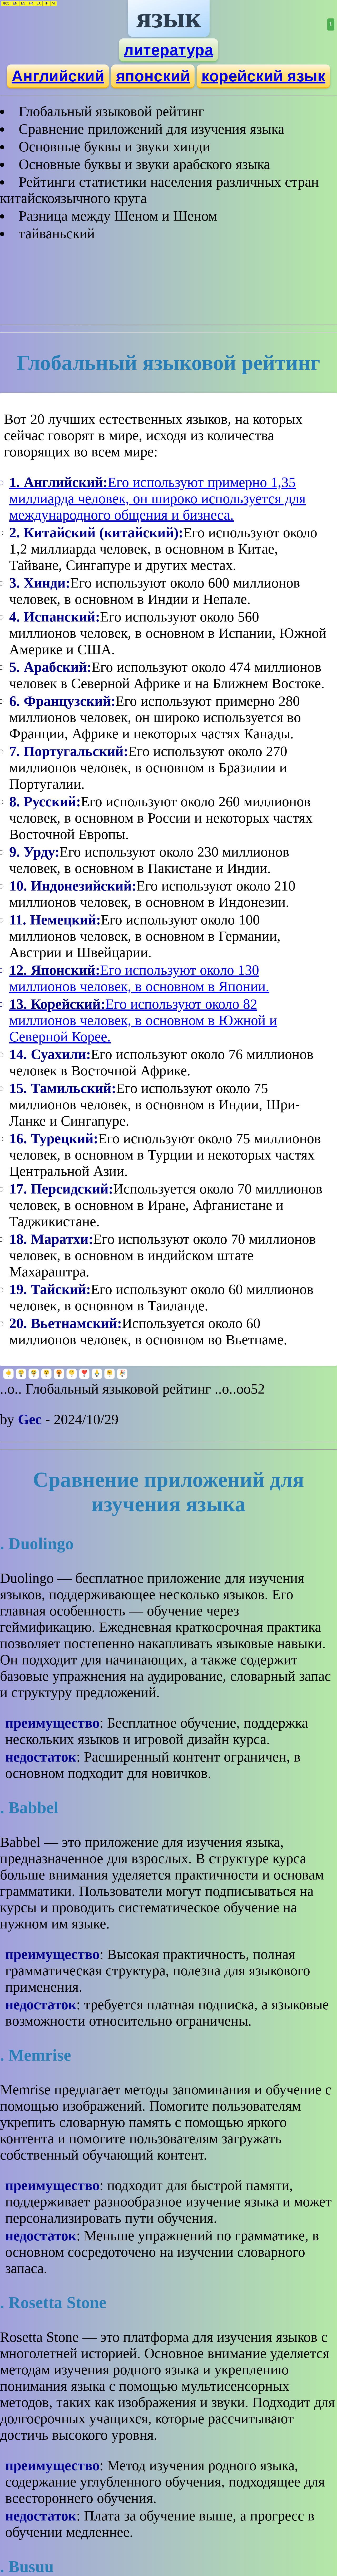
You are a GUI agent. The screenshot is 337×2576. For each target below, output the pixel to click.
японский (153, 76)
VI (54, 3)
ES (23, 3)
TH (46, 3)
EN (15, 3)
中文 (6, 3)
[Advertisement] (168, 281)
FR (31, 3)
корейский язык (263, 76)
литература (168, 50)
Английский (58, 76)
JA (39, 3)
